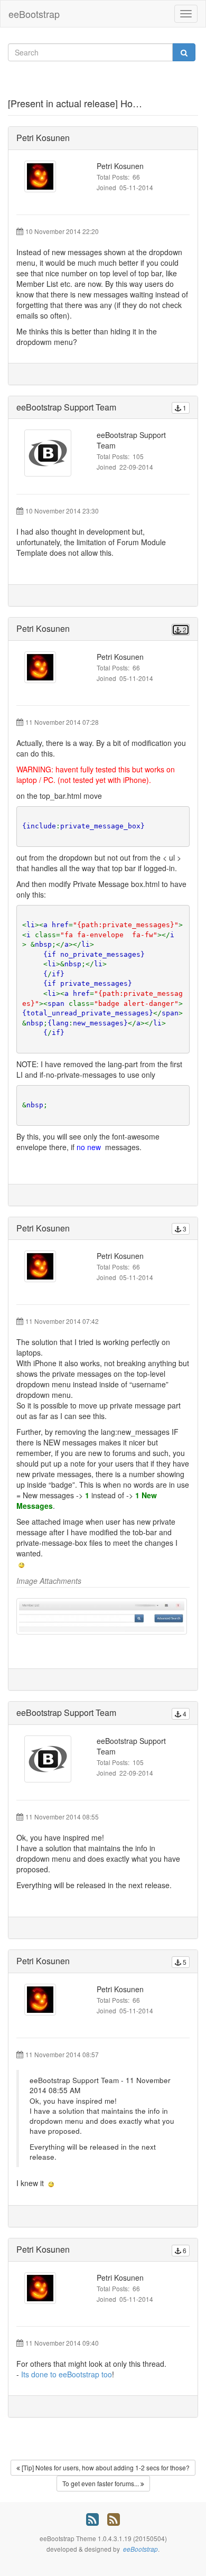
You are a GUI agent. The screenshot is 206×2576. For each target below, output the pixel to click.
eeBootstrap (34, 14)
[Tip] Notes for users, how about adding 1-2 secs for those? (105, 2467)
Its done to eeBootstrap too (67, 2374)
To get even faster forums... (101, 2483)
